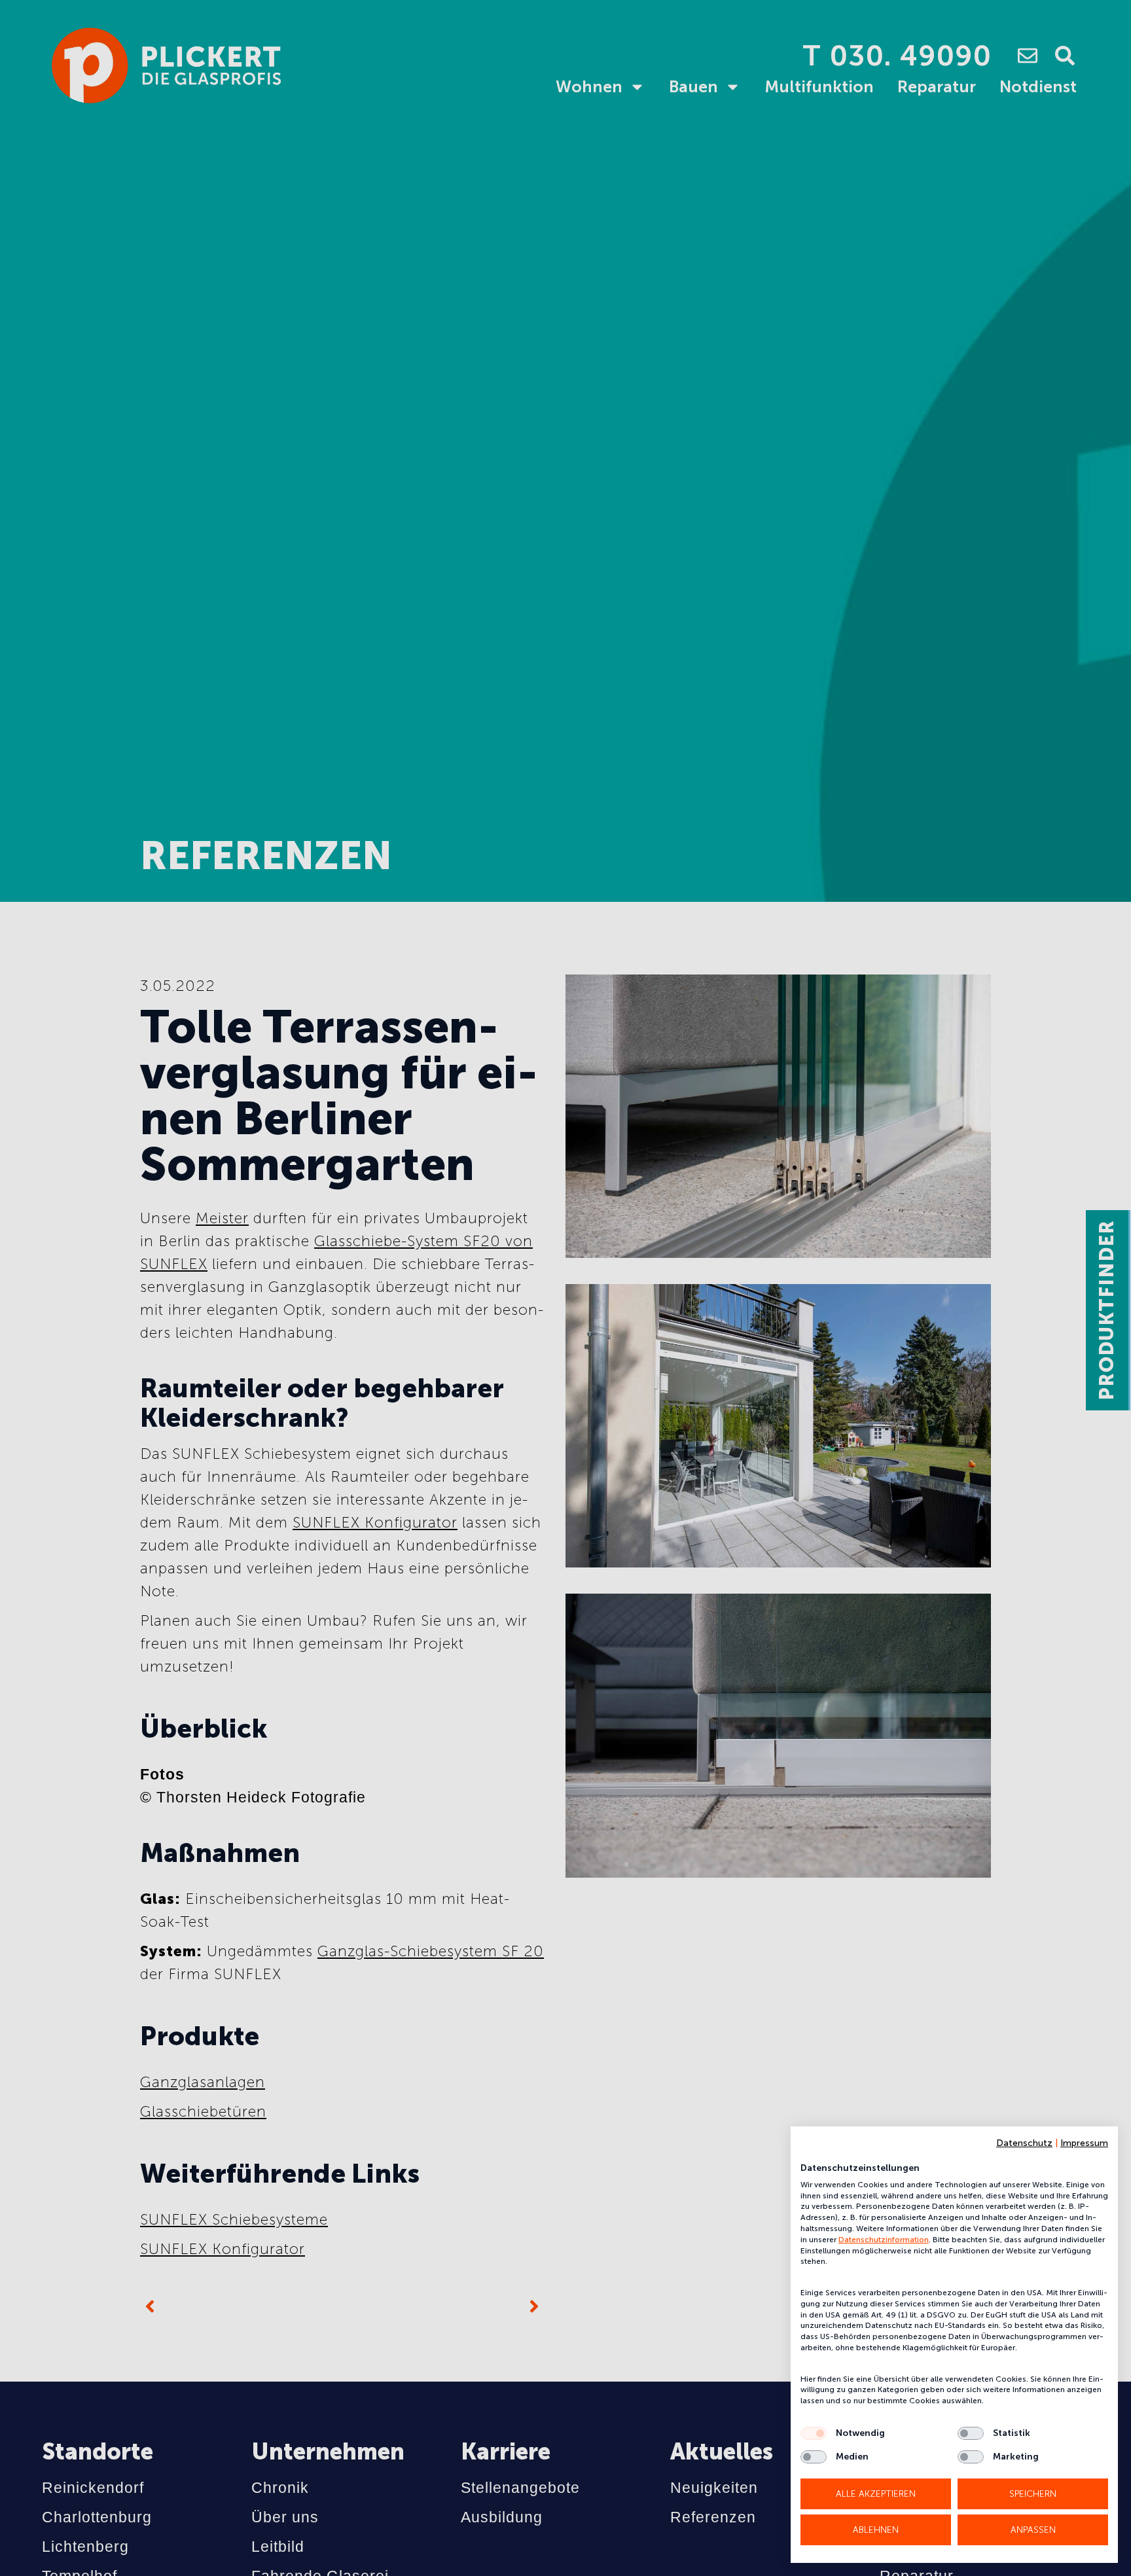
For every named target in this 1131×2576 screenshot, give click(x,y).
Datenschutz (1024, 2143)
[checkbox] (814, 2433)
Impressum (1084, 2143)
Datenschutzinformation (884, 2240)
